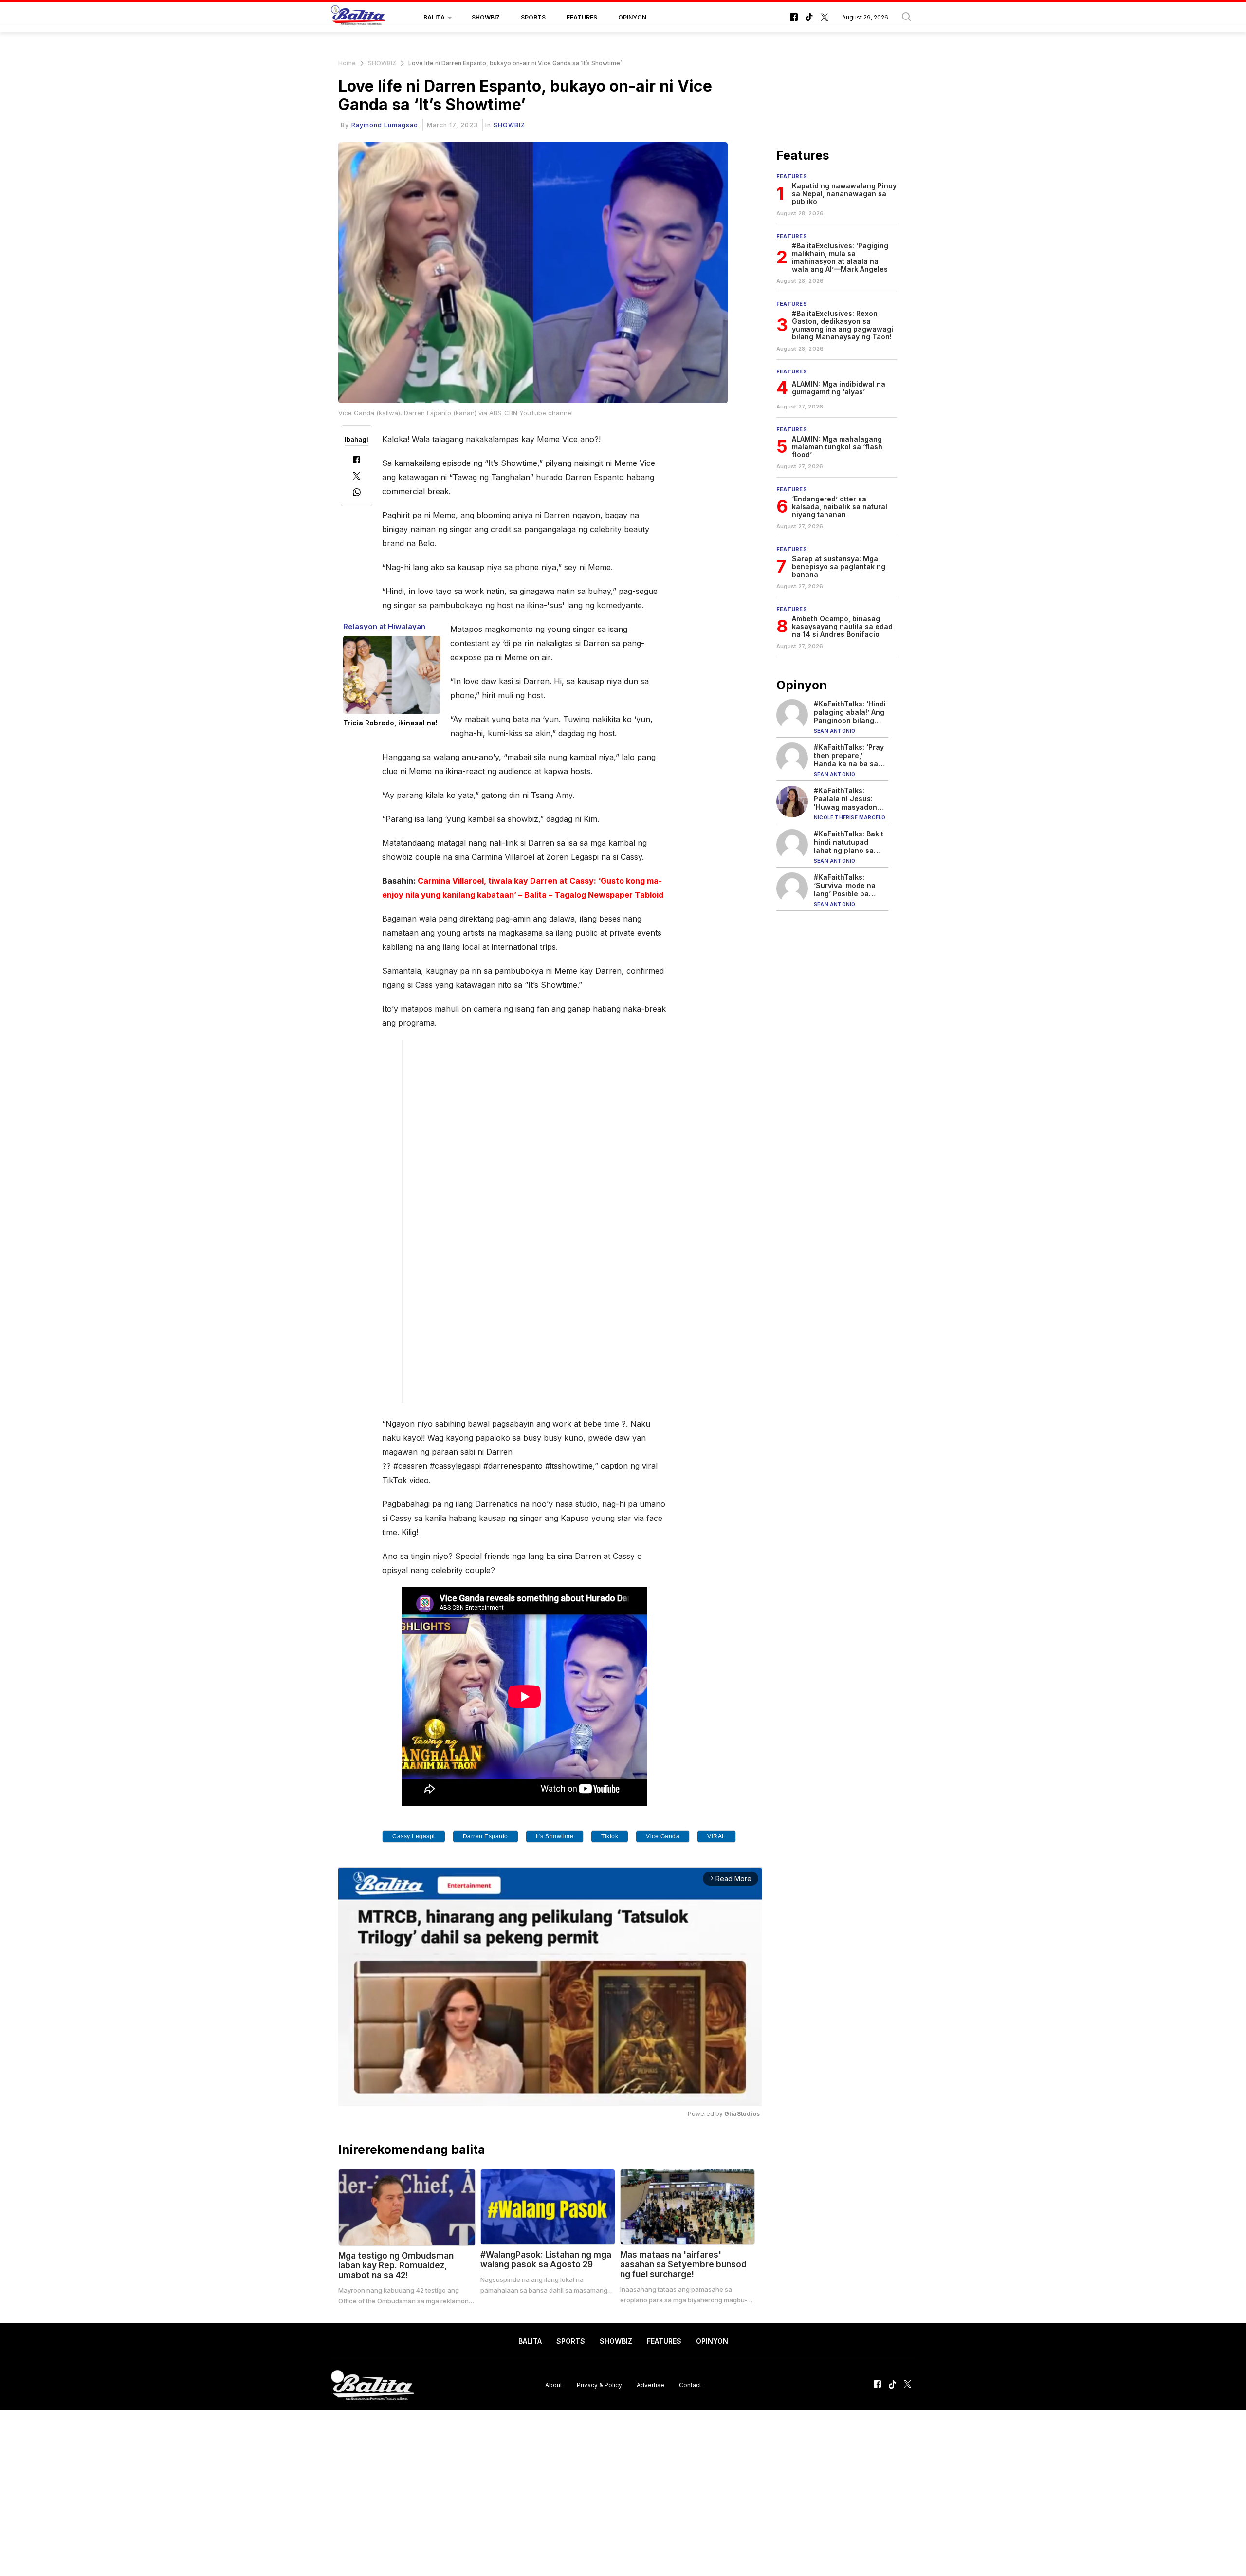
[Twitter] (357, 477)
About (554, 2385)
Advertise (650, 2385)
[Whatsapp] (357, 493)
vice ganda (663, 1836)
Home (347, 63)
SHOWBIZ (486, 17)
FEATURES (582, 17)
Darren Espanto (486, 1836)
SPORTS (533, 17)
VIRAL (716, 1836)
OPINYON (632, 17)
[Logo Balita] (358, 18)
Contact (690, 2385)
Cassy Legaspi (414, 1836)
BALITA (434, 17)
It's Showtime (555, 1836)
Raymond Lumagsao (385, 125)
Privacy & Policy (599, 2385)
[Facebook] (357, 461)
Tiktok (610, 1836)
